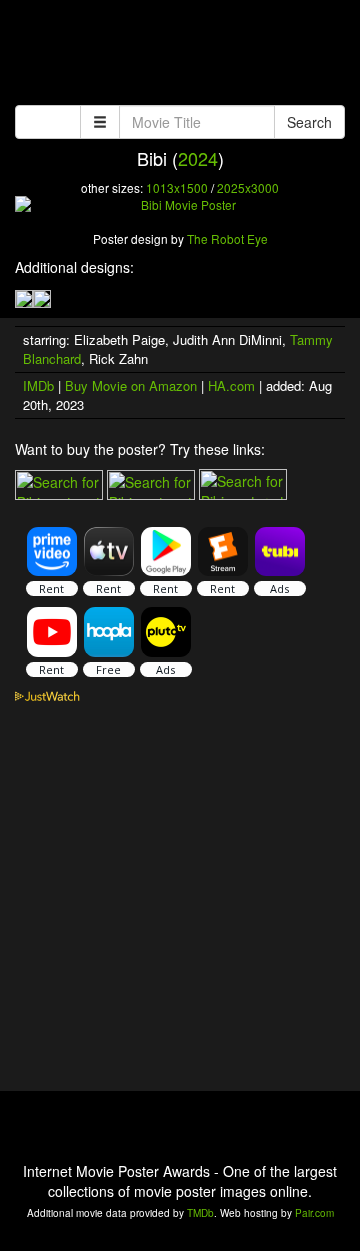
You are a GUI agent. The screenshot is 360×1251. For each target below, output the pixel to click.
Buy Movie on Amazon (131, 385)
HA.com (231, 385)
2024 (198, 158)
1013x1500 (177, 187)
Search (309, 122)
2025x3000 (248, 187)
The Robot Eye (227, 238)
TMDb (200, 1213)
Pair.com (314, 1213)
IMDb (38, 385)
